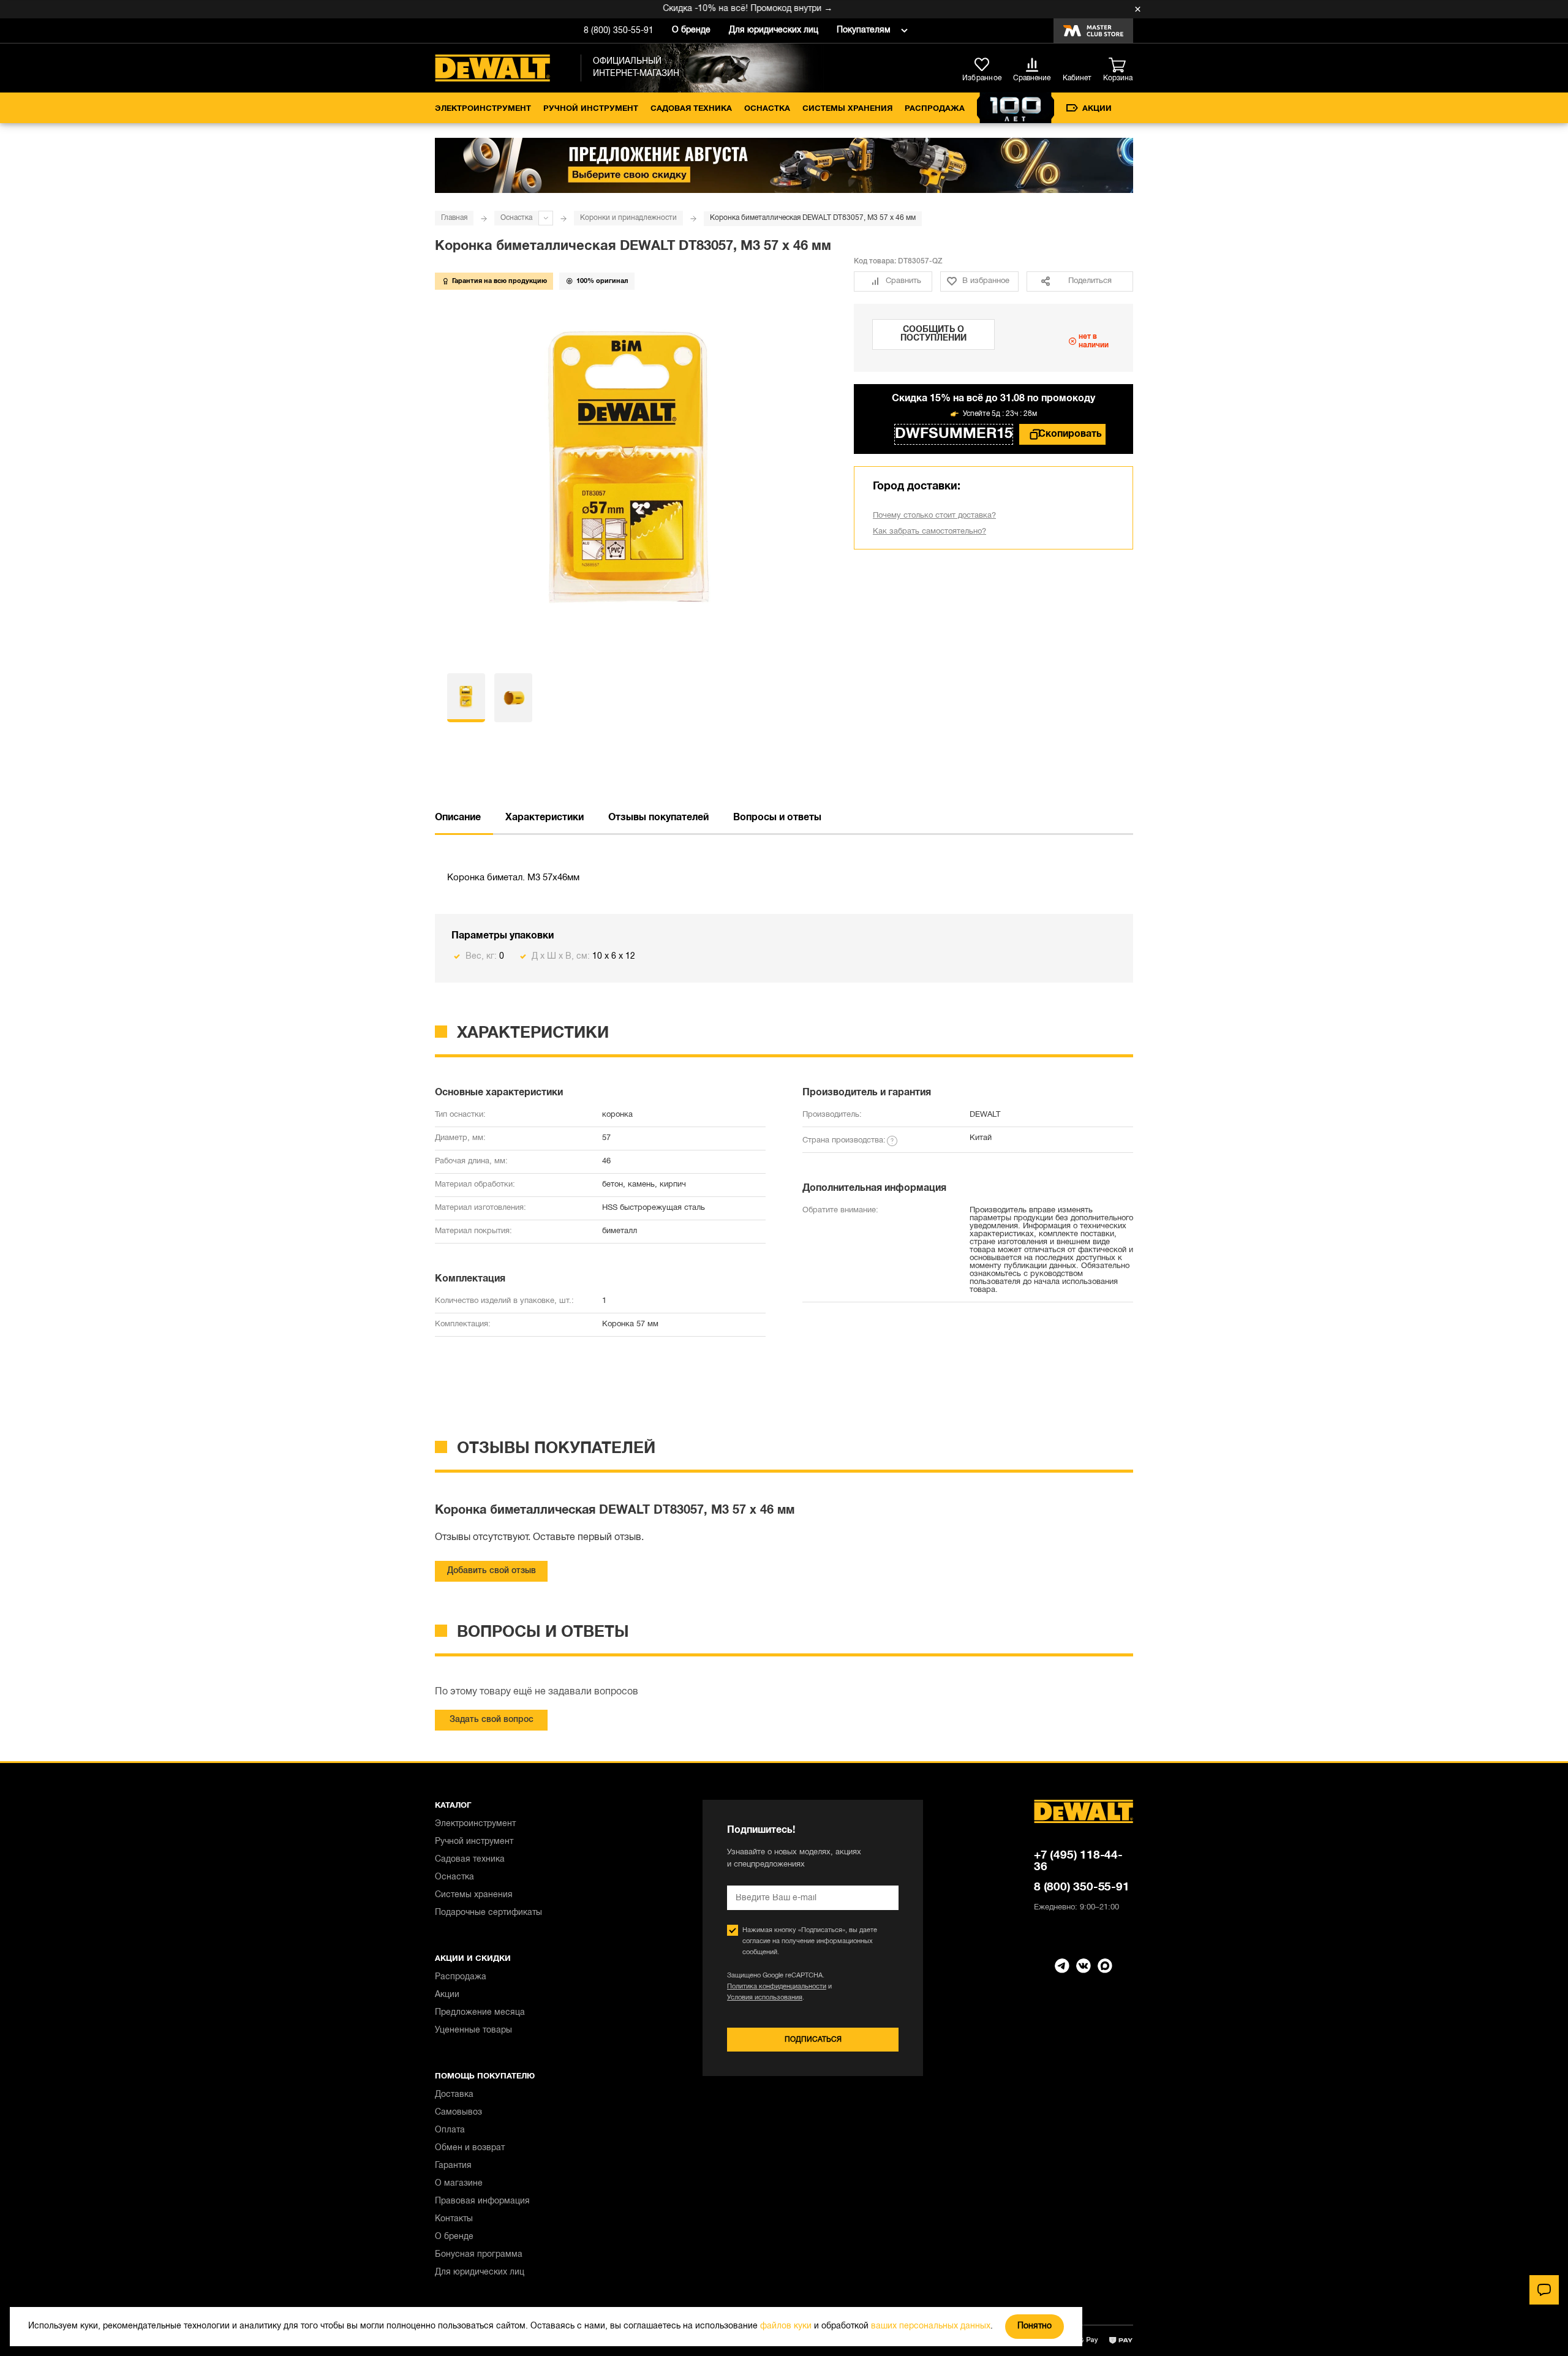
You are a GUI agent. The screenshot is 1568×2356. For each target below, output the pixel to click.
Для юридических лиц (774, 30)
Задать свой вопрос (492, 1720)
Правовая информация (482, 2201)
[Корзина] (1121, 66)
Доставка (454, 2095)
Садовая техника (691, 109)
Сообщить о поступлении (933, 334)
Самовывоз (458, 2112)
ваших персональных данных (931, 2326)
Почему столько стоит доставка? (934, 516)
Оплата (450, 2130)
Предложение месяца (480, 2013)
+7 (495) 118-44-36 (1078, 1861)
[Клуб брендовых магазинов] (1093, 31)
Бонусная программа (479, 2255)
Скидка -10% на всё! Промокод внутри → (714, 9)
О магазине (459, 2184)
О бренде (691, 30)
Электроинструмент (483, 109)
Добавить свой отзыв (492, 1571)
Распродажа (935, 109)
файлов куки (786, 2326)
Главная (454, 218)
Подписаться (813, 2040)
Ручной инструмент (591, 109)
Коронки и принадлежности (628, 218)
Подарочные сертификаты (488, 1913)
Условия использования (765, 1998)
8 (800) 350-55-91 (619, 31)
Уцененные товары (473, 2030)
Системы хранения (847, 109)
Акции (1097, 109)
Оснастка (767, 109)
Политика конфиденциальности (777, 1987)
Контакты (454, 2219)
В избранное (986, 281)
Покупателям (864, 30)
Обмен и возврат (470, 2148)
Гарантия (453, 2166)
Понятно (1035, 2326)
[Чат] (1544, 2290)
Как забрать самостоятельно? (929, 532)
